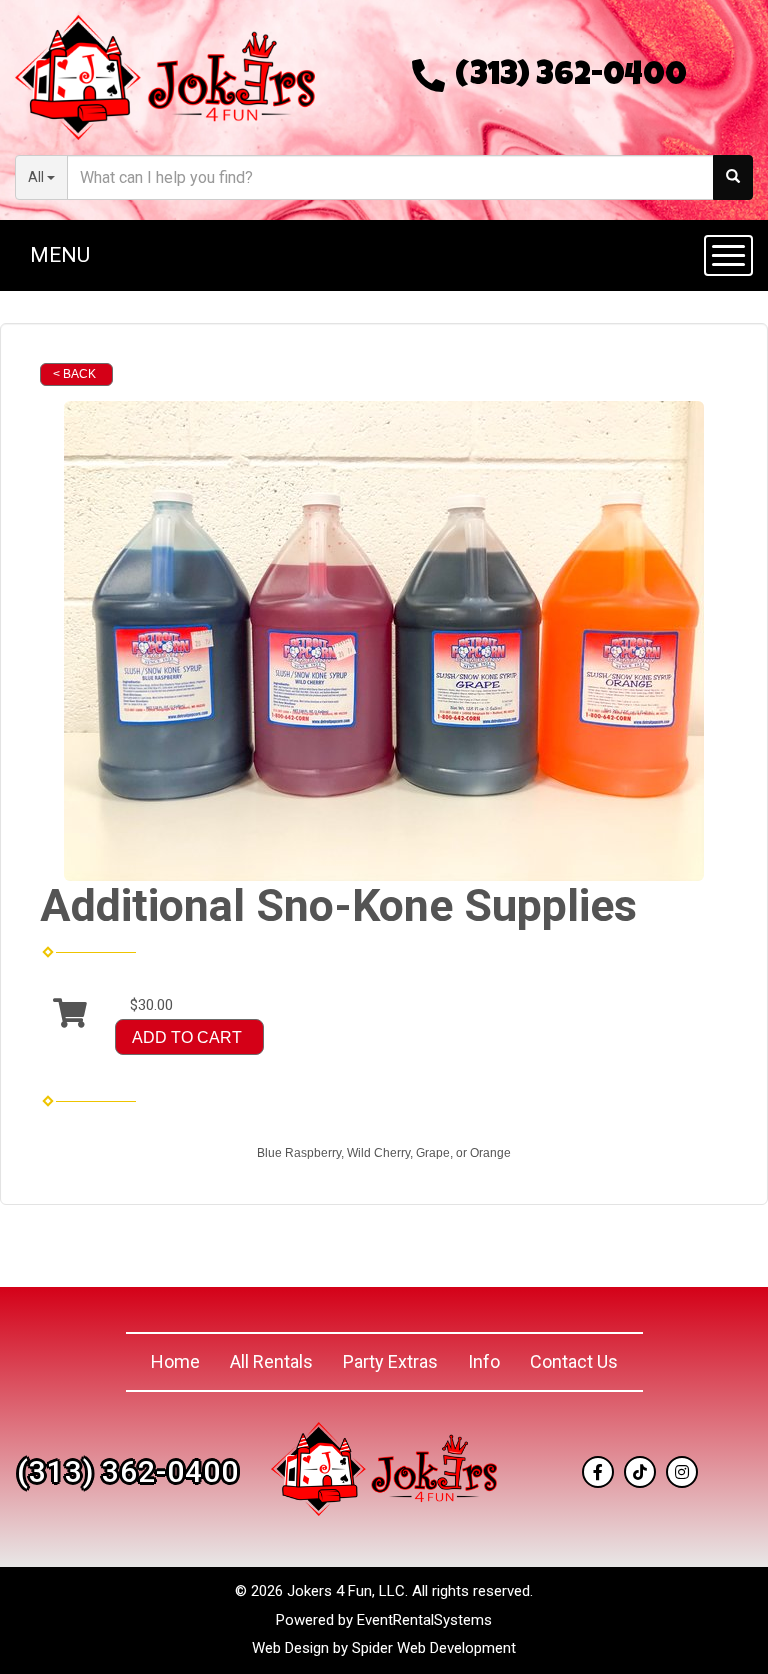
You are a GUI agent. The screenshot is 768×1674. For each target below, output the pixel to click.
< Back (74, 374)
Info (484, 1361)
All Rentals (271, 1361)
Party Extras (390, 1361)
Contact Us (574, 1361)
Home (175, 1361)
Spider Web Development (434, 1648)
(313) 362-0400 (571, 77)
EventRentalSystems (424, 1620)
